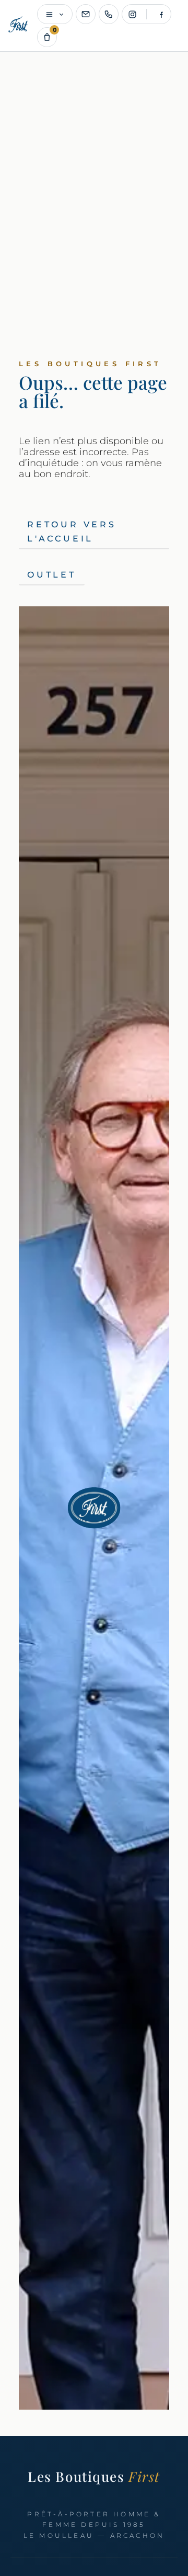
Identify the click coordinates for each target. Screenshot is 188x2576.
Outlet (52, 575)
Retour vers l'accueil (72, 532)
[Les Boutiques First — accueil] (19, 26)
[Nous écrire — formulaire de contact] (86, 14)
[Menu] (55, 14)
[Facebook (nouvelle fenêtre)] (161, 14)
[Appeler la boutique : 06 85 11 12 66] (109, 14)
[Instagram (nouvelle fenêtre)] (132, 14)
